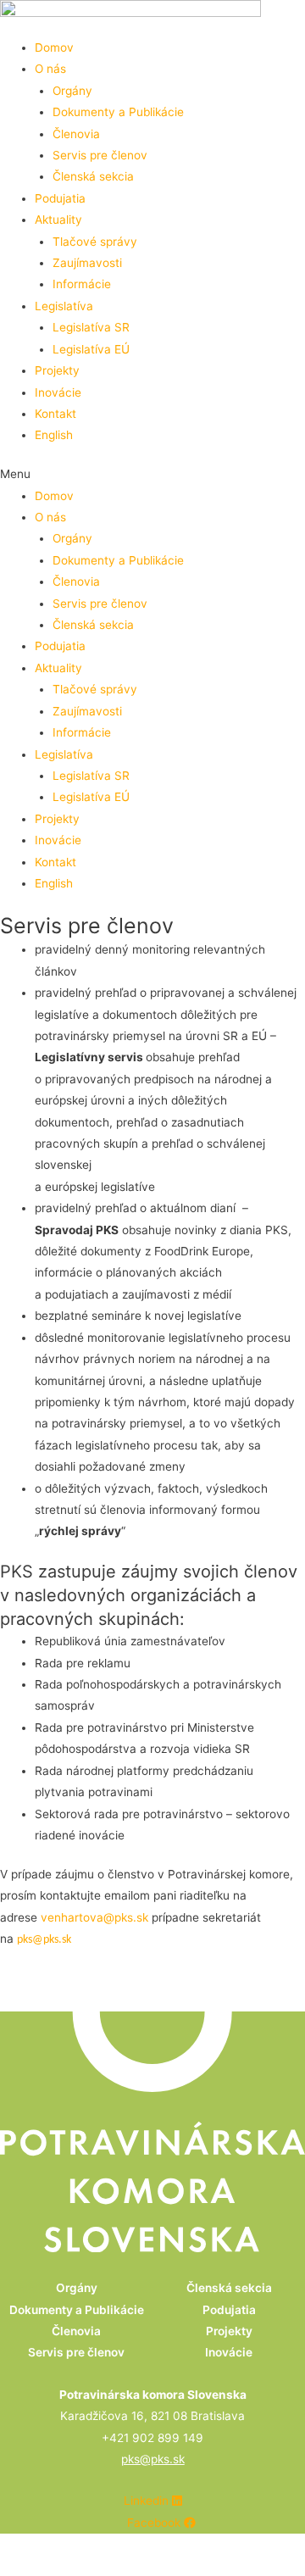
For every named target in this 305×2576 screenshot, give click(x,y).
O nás (50, 69)
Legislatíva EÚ (91, 349)
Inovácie (58, 392)
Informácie (82, 284)
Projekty (57, 370)
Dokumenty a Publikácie (118, 112)
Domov (54, 47)
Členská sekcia (93, 176)
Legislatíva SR (91, 327)
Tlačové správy (95, 242)
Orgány (72, 91)
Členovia (76, 134)
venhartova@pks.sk (94, 1917)
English (54, 435)
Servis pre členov (100, 155)
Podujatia (60, 198)
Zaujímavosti (87, 263)
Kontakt (55, 414)
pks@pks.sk (44, 1940)
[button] (152, 474)
